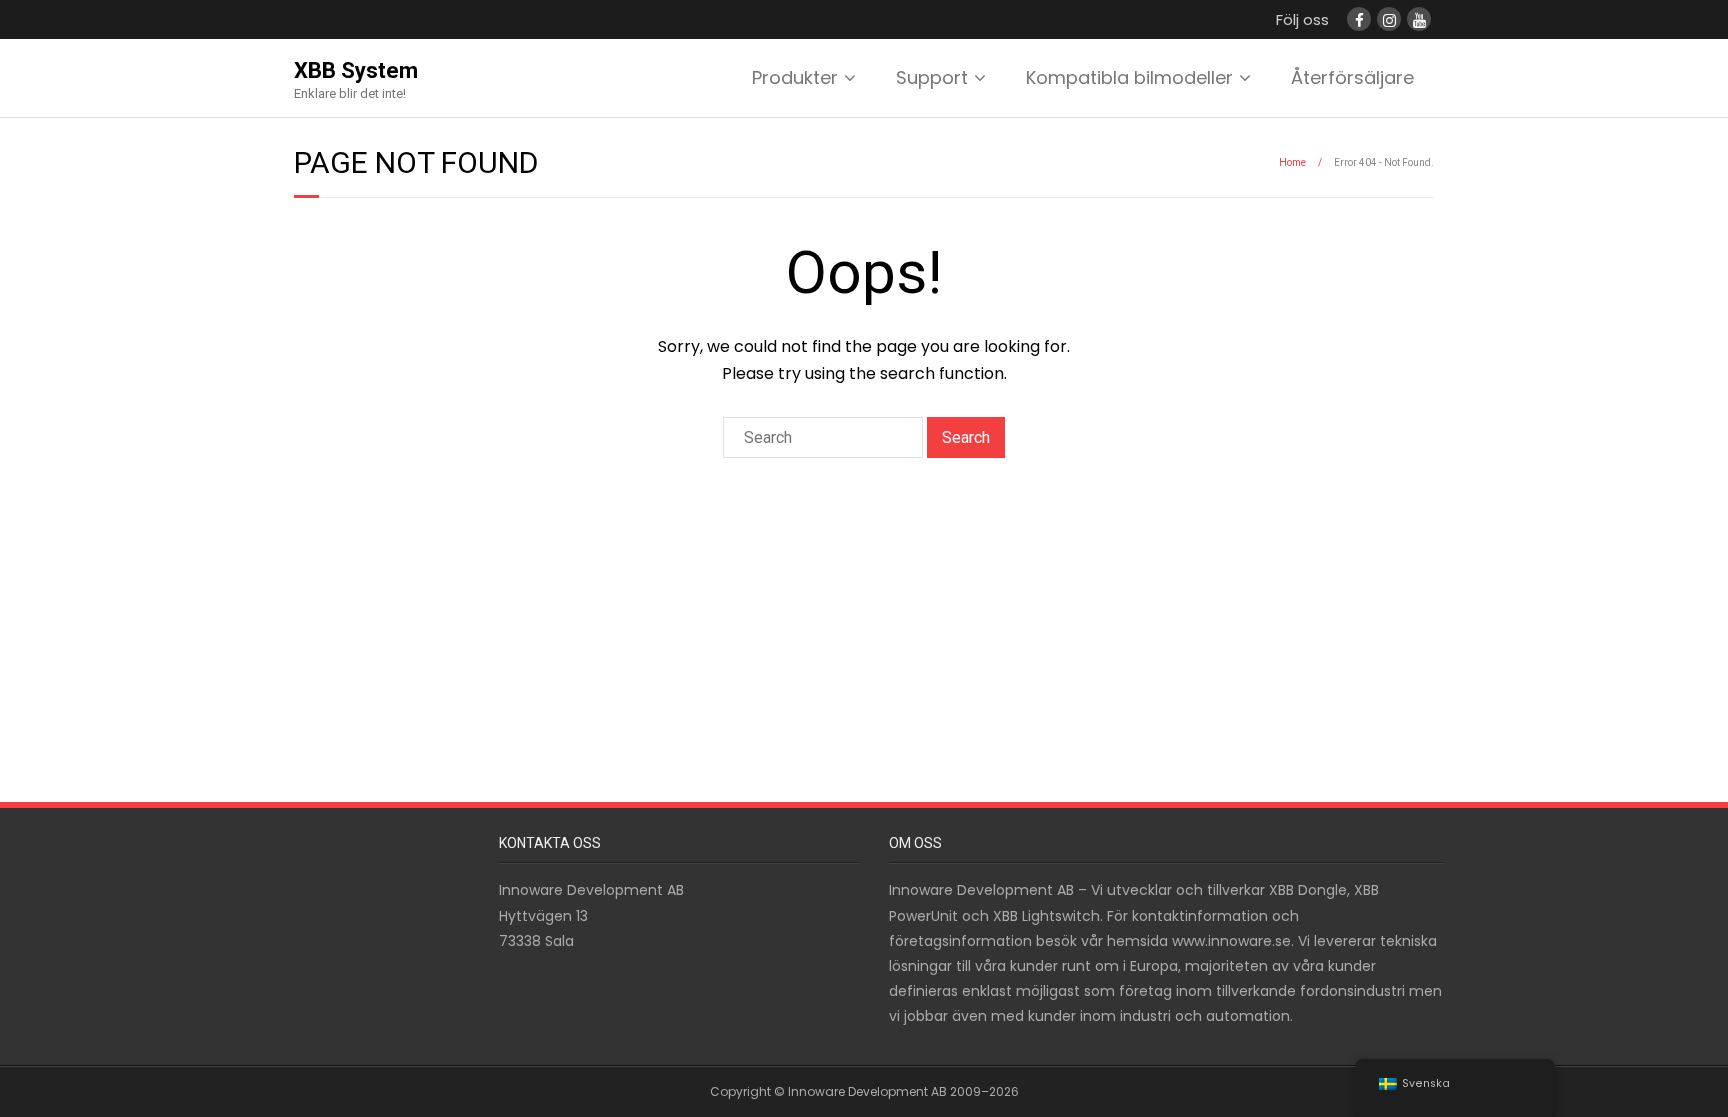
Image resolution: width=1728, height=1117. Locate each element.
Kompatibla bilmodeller (1129, 77)
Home (1292, 162)
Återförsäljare (1352, 77)
